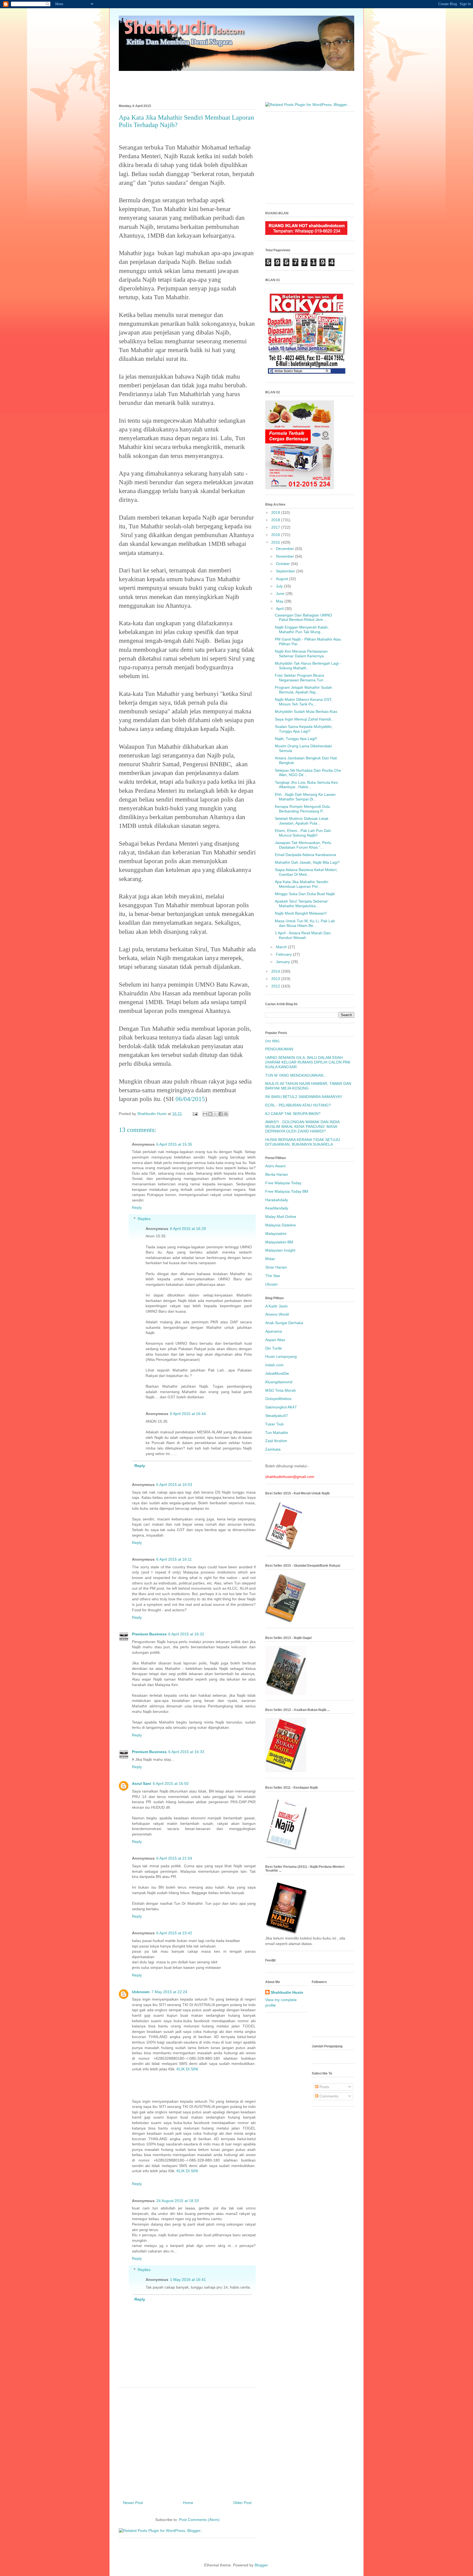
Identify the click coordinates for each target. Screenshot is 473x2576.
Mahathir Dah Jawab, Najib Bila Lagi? (307, 862)
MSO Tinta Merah (281, 1390)
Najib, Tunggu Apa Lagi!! (296, 739)
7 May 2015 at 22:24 (169, 1992)
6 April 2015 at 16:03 (174, 1485)
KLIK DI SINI (187, 2069)
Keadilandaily (277, 1208)
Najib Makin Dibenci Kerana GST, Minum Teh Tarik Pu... (304, 702)
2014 (276, 971)
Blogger (261, 2565)
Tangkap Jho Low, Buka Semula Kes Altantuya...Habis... (306, 785)
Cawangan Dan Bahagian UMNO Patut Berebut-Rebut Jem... (303, 617)
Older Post (242, 2503)
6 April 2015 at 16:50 (171, 1783)
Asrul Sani (142, 1783)
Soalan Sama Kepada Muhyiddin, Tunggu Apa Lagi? (304, 729)
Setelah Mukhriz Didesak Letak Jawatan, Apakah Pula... (302, 821)
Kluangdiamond (279, 1382)
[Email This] (205, 1114)
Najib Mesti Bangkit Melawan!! (301, 913)
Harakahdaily (277, 1200)
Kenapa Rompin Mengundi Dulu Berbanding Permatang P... (302, 809)
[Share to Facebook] (221, 1114)
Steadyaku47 (277, 1416)
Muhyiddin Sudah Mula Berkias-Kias (306, 711)
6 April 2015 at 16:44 (188, 1414)
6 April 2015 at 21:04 (174, 1858)
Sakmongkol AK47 (281, 1407)
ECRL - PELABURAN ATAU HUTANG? (298, 1105)
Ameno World (277, 1314)
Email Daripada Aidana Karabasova (305, 855)
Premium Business (149, 1634)
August (282, 579)
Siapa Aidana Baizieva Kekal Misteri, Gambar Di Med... (306, 872)
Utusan (271, 1284)
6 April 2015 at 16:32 (186, 1634)
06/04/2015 (190, 1099)
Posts (324, 2087)
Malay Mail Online (281, 1217)
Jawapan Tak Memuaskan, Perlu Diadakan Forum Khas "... (303, 845)
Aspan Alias (275, 1340)
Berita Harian (277, 1174)
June (281, 593)
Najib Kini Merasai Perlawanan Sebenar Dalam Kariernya (301, 654)
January (283, 962)
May (280, 601)
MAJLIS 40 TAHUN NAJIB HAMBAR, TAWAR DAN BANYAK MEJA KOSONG (308, 1086)
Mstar (270, 1259)
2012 (276, 986)
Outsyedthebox (278, 1399)
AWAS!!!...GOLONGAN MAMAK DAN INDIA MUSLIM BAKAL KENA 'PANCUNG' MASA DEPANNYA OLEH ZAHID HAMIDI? (302, 1126)
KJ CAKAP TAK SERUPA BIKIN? (293, 1114)
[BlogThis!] (210, 1114)
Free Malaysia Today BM (287, 1191)
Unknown (141, 1992)
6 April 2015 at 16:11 (174, 1559)
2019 (276, 512)
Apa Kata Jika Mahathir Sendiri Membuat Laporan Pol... (302, 884)
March (282, 947)
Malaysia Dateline (281, 1225)
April (280, 609)
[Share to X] (215, 1114)
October (283, 564)
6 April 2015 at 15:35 (174, 1144)
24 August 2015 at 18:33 (178, 2201)
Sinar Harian (276, 1267)
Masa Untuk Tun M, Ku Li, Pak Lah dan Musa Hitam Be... (305, 923)
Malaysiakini (276, 1234)
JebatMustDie (277, 1373)
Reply (137, 1208)
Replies (144, 1219)
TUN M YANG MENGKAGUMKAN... (296, 1075)
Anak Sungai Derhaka (284, 1323)
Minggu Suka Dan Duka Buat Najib (305, 894)
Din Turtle (274, 1348)
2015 (276, 542)
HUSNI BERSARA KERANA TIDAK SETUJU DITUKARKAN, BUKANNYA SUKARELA (303, 1142)
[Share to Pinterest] (226, 1114)
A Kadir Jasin (276, 1306)
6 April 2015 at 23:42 (174, 1933)
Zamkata (273, 1449)
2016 (276, 535)
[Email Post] (195, 1114)
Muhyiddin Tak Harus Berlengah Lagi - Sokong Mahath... (308, 666)
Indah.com (274, 1365)
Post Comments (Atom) (199, 2520)
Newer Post (133, 2503)
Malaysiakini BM (279, 1242)
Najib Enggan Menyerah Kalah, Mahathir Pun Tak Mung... (302, 629)
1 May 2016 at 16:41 (188, 2280)
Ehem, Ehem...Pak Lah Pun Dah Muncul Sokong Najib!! (303, 833)
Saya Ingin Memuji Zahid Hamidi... (305, 719)
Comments (328, 2096)
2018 (276, 520)
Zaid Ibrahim (276, 1441)
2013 (276, 979)
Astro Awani (275, 1166)
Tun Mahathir (277, 1433)
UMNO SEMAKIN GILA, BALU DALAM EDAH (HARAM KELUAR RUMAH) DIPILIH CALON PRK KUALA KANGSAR (308, 1062)
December (285, 549)
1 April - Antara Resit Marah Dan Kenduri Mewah (303, 935)
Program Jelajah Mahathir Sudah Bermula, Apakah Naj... (303, 690)
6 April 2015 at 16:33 (186, 1752)
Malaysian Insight (280, 1250)
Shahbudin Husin (287, 1992)
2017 (276, 527)
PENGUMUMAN (279, 1049)
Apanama (274, 1331)
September (286, 571)
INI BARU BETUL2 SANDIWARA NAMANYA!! (304, 1097)
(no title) (272, 1041)
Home (188, 2503)
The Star (273, 1276)
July (280, 586)
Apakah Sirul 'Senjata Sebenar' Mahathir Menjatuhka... (302, 904)
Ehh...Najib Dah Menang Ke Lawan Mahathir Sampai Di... (305, 797)
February (284, 954)
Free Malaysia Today (283, 1183)
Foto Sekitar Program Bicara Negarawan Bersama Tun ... (301, 678)
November (285, 556)
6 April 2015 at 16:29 (188, 1229)
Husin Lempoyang (281, 1356)
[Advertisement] (236, 84)
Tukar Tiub (274, 1424)
